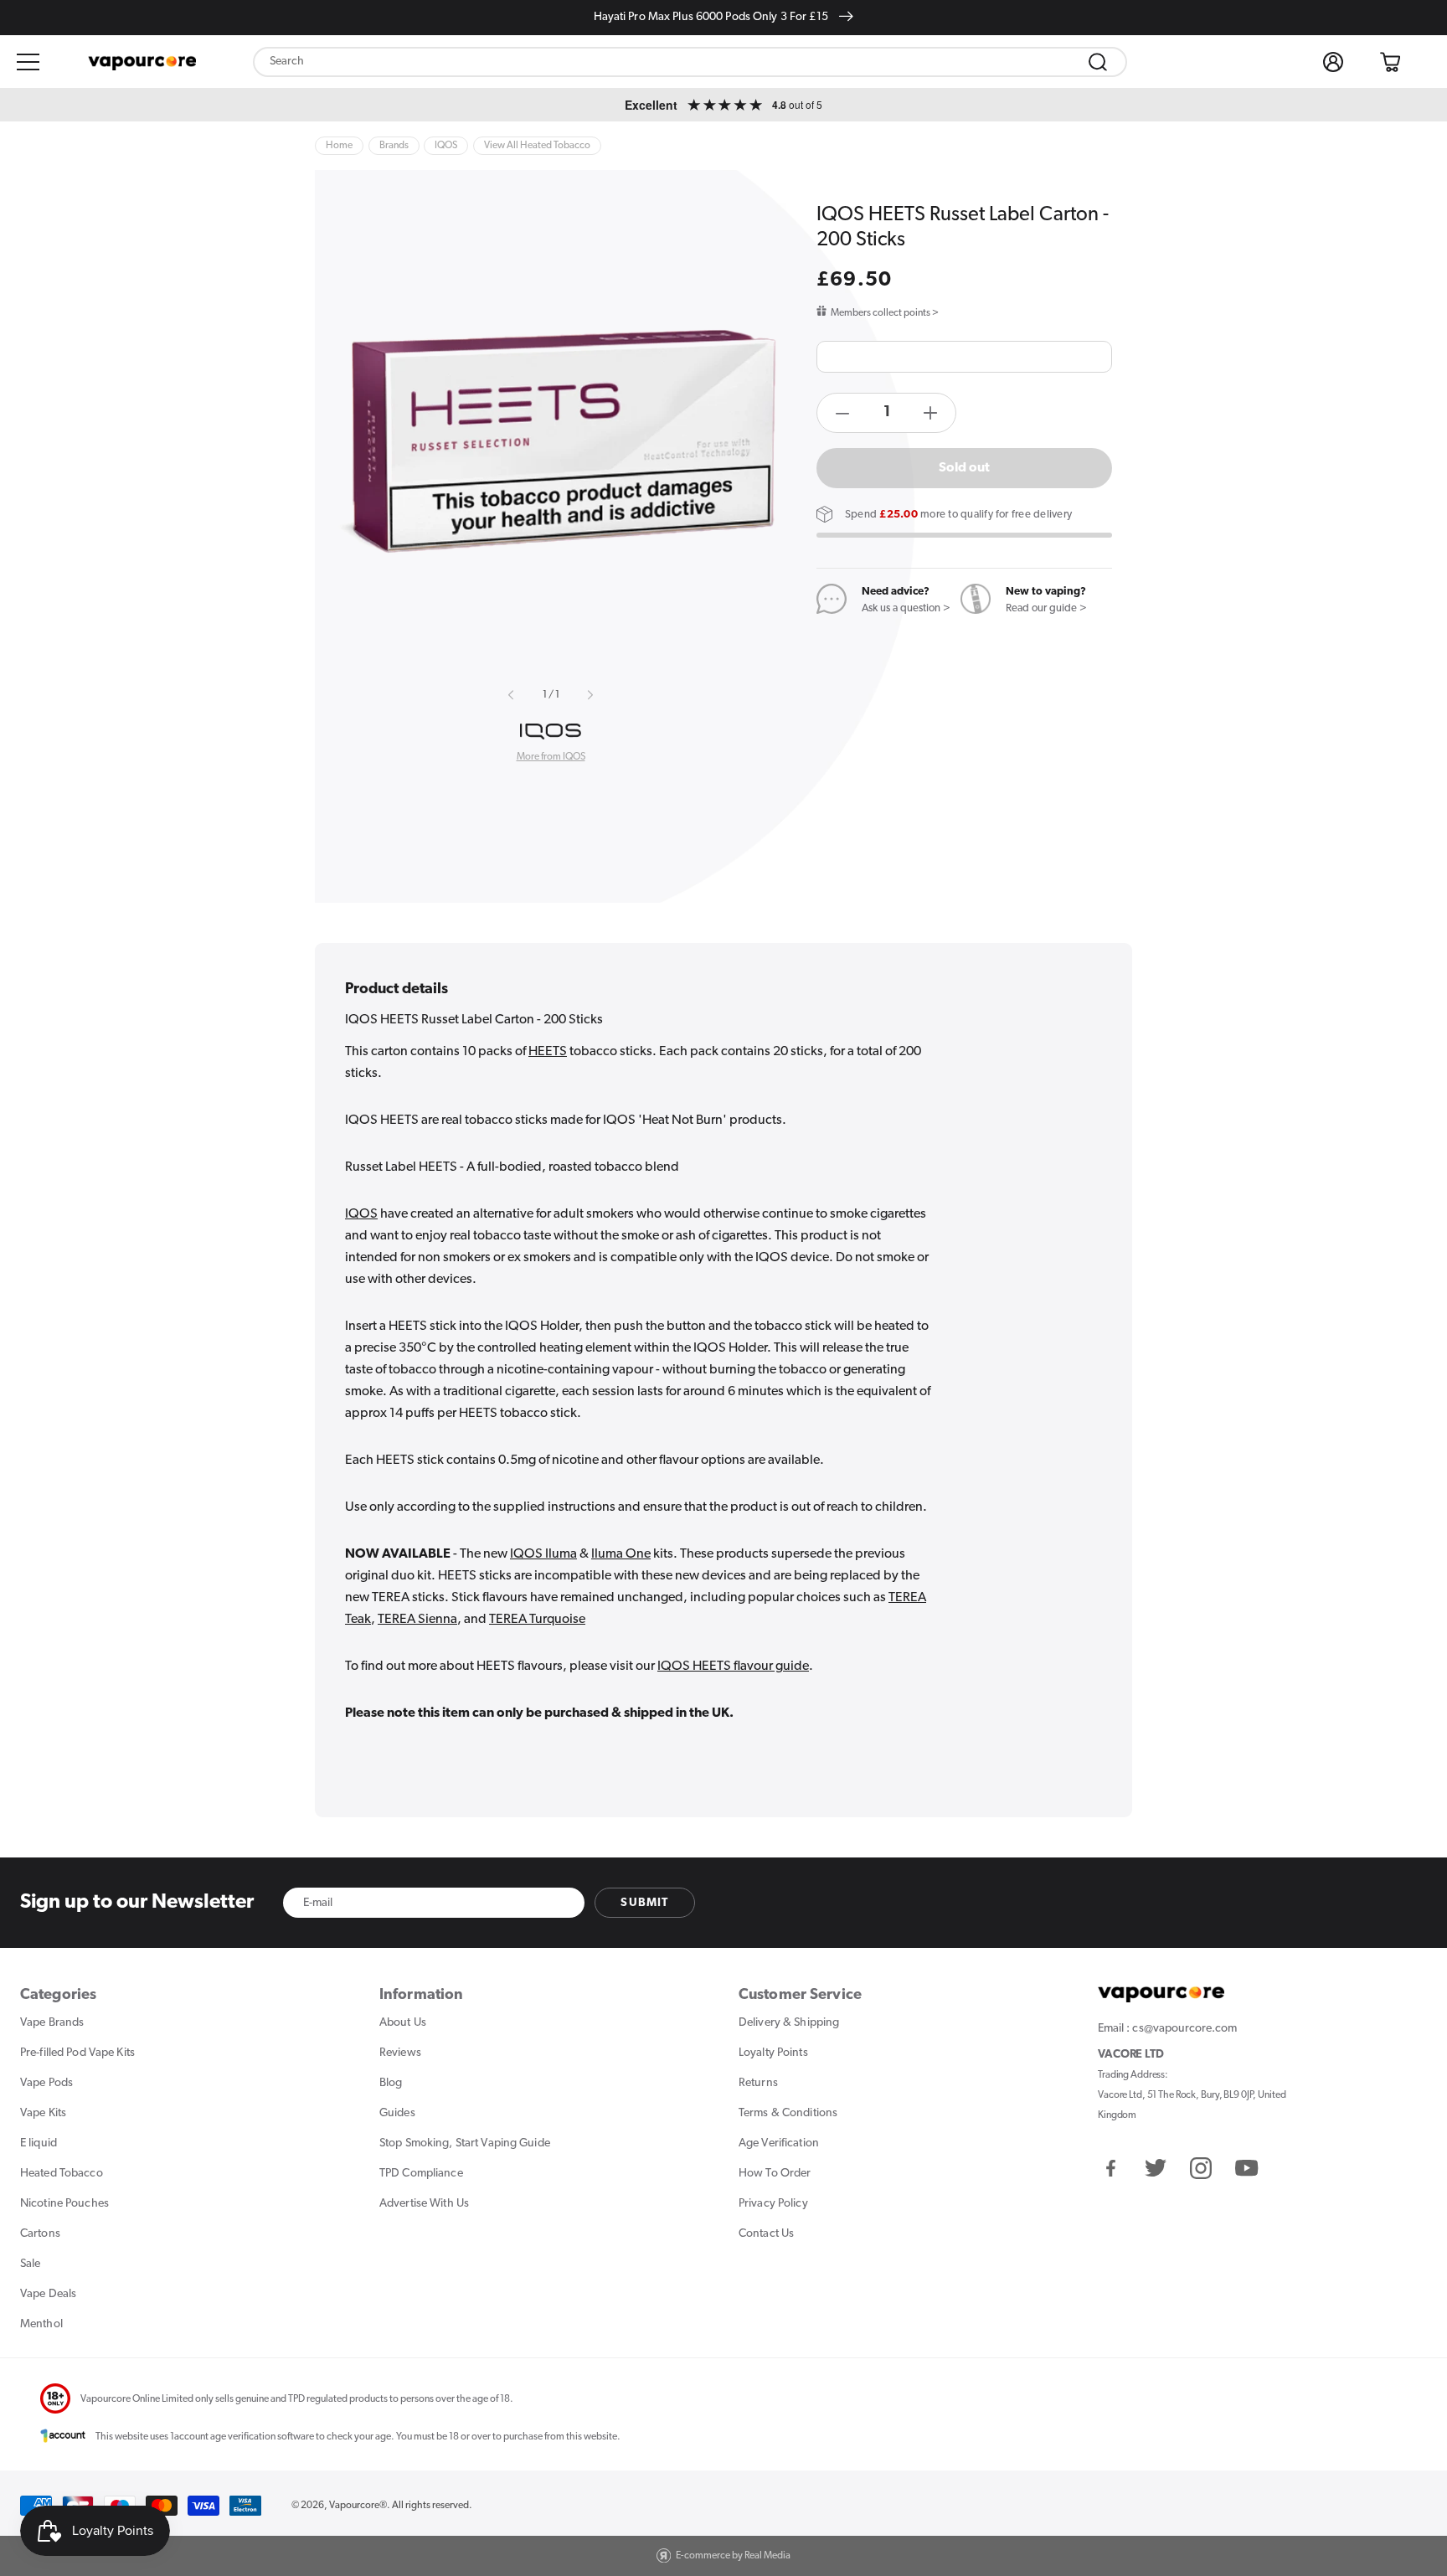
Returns (758, 2083)
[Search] (1098, 62)
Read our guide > (1046, 608)
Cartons (40, 2234)
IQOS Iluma (543, 1554)
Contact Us (766, 2234)
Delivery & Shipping (789, 2023)
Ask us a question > (906, 608)
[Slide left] (512, 695)
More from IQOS (551, 757)
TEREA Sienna (417, 1620)
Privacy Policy (773, 2204)
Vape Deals (48, 2294)
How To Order (775, 2174)
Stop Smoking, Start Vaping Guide (465, 2143)
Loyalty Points (773, 2053)
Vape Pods (46, 2083)
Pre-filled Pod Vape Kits (77, 2053)
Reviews (400, 2053)
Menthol (41, 2324)
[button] (28, 62)
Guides (397, 2113)
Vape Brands (52, 2023)
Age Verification (779, 2143)
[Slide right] (590, 695)
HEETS (548, 1052)
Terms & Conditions (788, 2113)
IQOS (361, 1214)
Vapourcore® (358, 2506)
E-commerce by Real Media (733, 2556)
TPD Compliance (421, 2174)
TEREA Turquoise (537, 1620)
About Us (403, 2023)
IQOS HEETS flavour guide (733, 1667)
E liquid (39, 2143)
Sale (30, 2264)
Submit (644, 1903)
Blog (391, 2083)
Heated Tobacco (62, 2174)
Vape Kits (43, 2113)
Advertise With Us (424, 2204)
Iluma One (621, 1554)
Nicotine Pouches (64, 2204)
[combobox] (690, 62)
